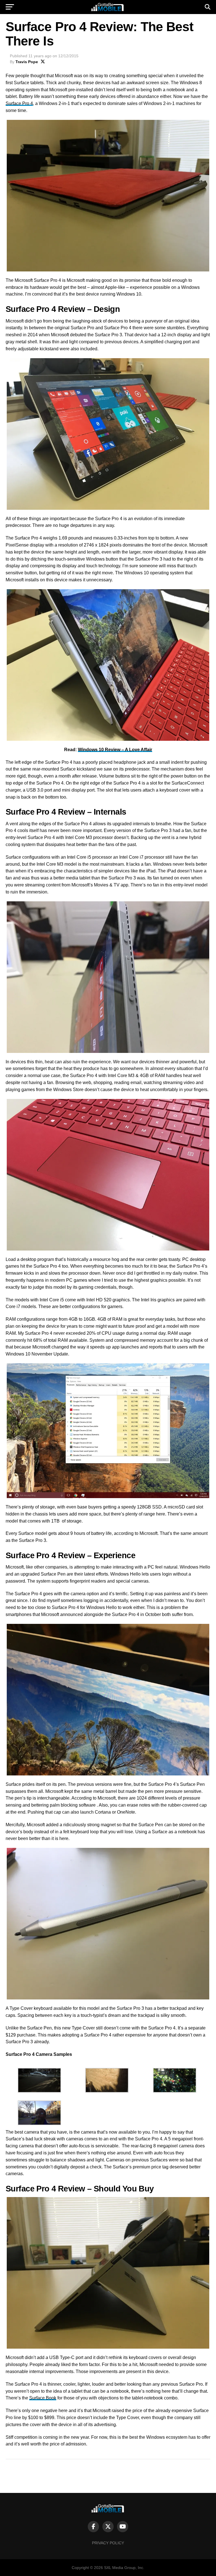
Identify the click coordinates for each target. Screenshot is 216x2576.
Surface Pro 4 (19, 103)
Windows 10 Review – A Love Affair (115, 750)
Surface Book (43, 2398)
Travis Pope (27, 62)
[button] (39, 2081)
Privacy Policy (108, 2543)
